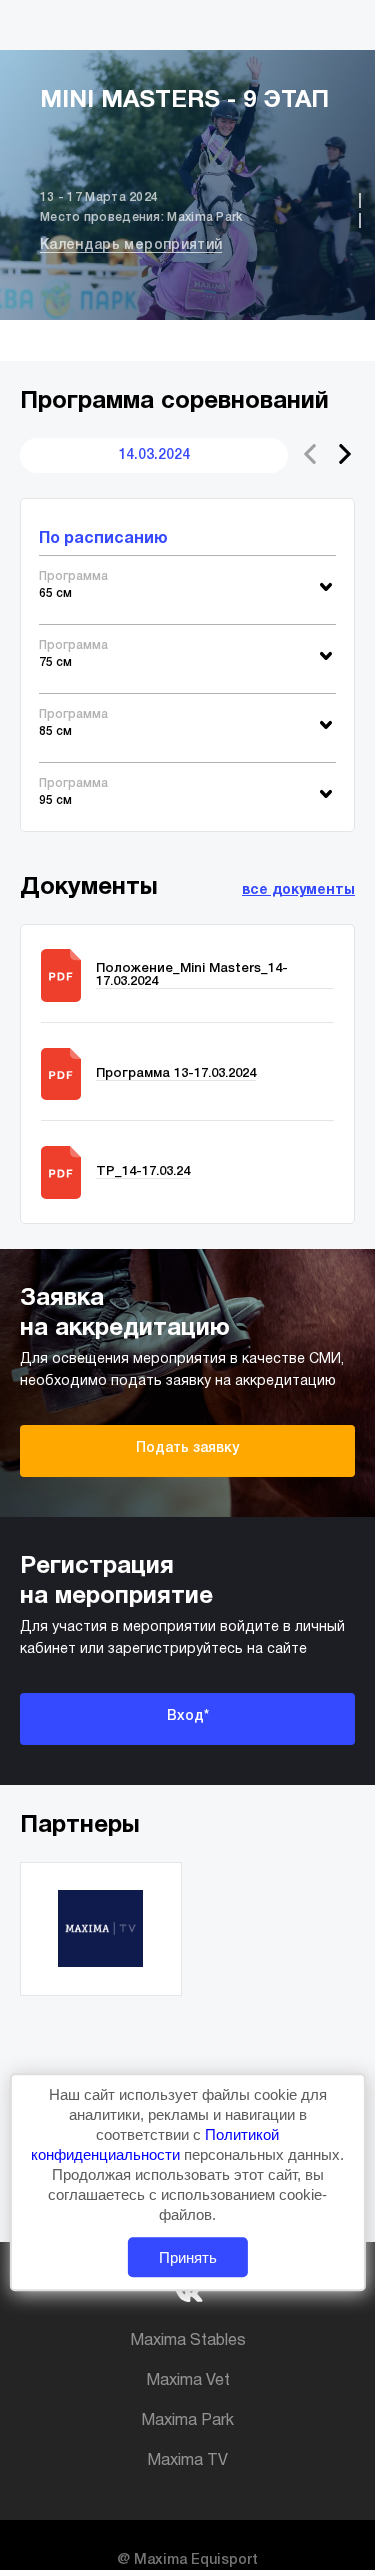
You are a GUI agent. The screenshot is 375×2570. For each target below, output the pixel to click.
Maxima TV (187, 2461)
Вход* (188, 1716)
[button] (345, 454)
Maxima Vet (188, 2381)
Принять (188, 2257)
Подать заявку (187, 1448)
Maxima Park (187, 2421)
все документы (298, 890)
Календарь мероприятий (131, 245)
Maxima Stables (188, 2341)
